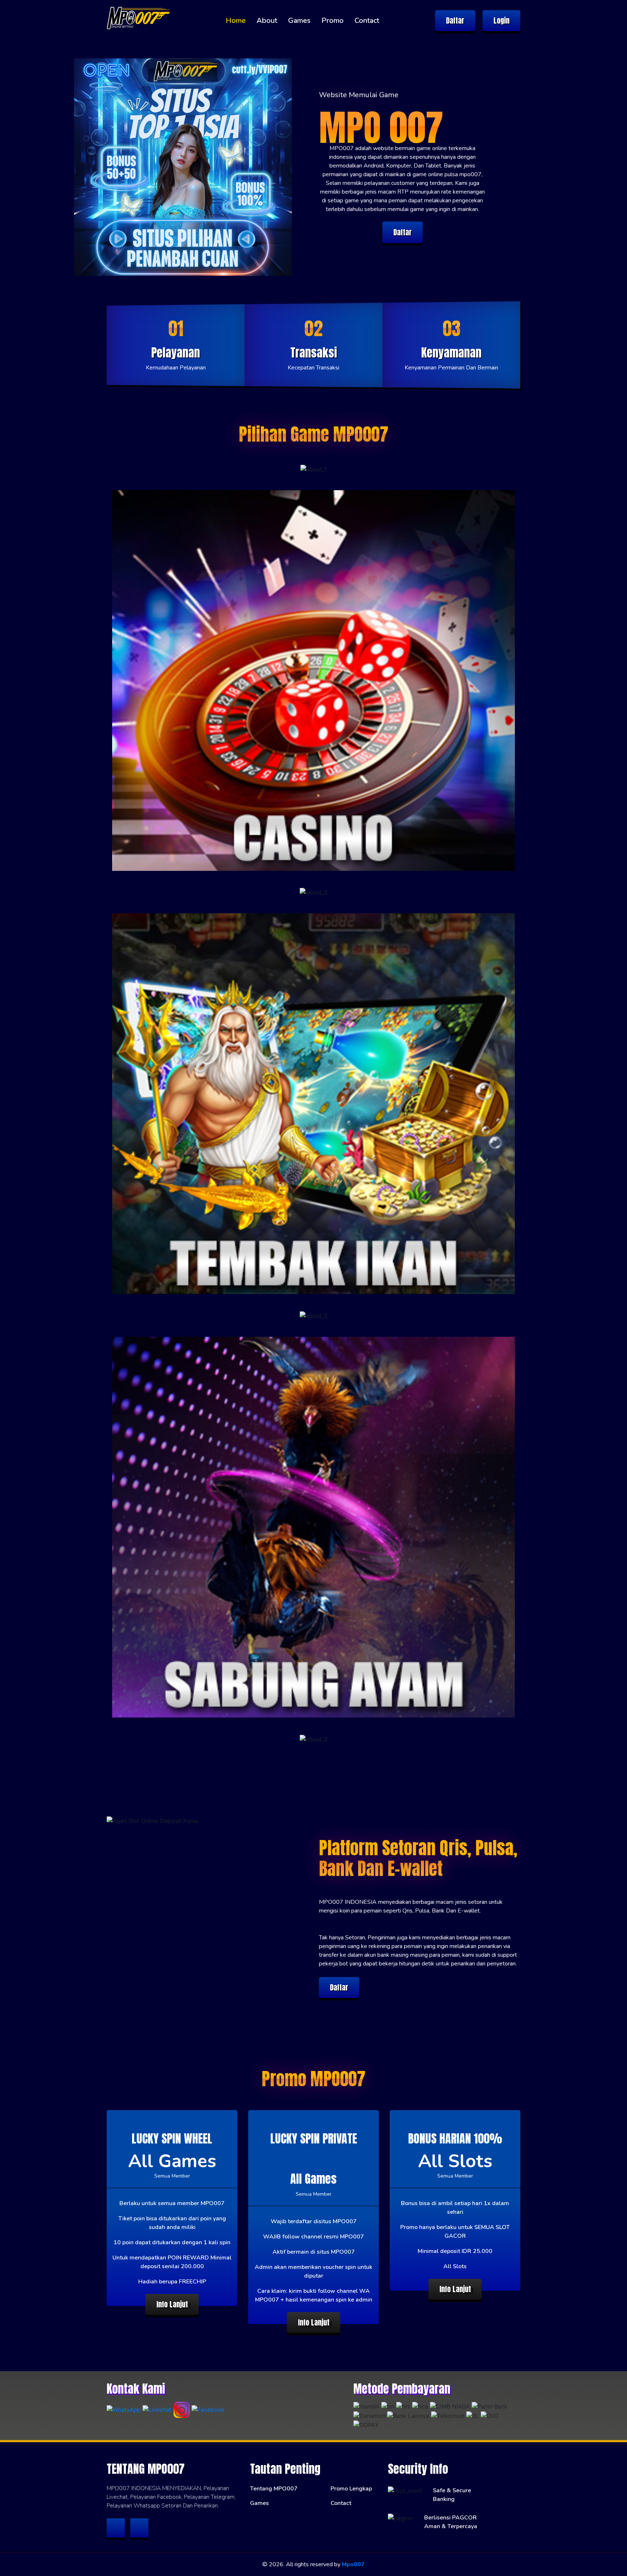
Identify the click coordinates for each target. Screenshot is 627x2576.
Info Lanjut (172, 2304)
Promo (333, 20)
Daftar (455, 20)
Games (299, 20)
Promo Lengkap (351, 2489)
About (267, 20)
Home (236, 20)
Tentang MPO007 (274, 2489)
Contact (367, 20)
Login (501, 20)
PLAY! (314, 470)
